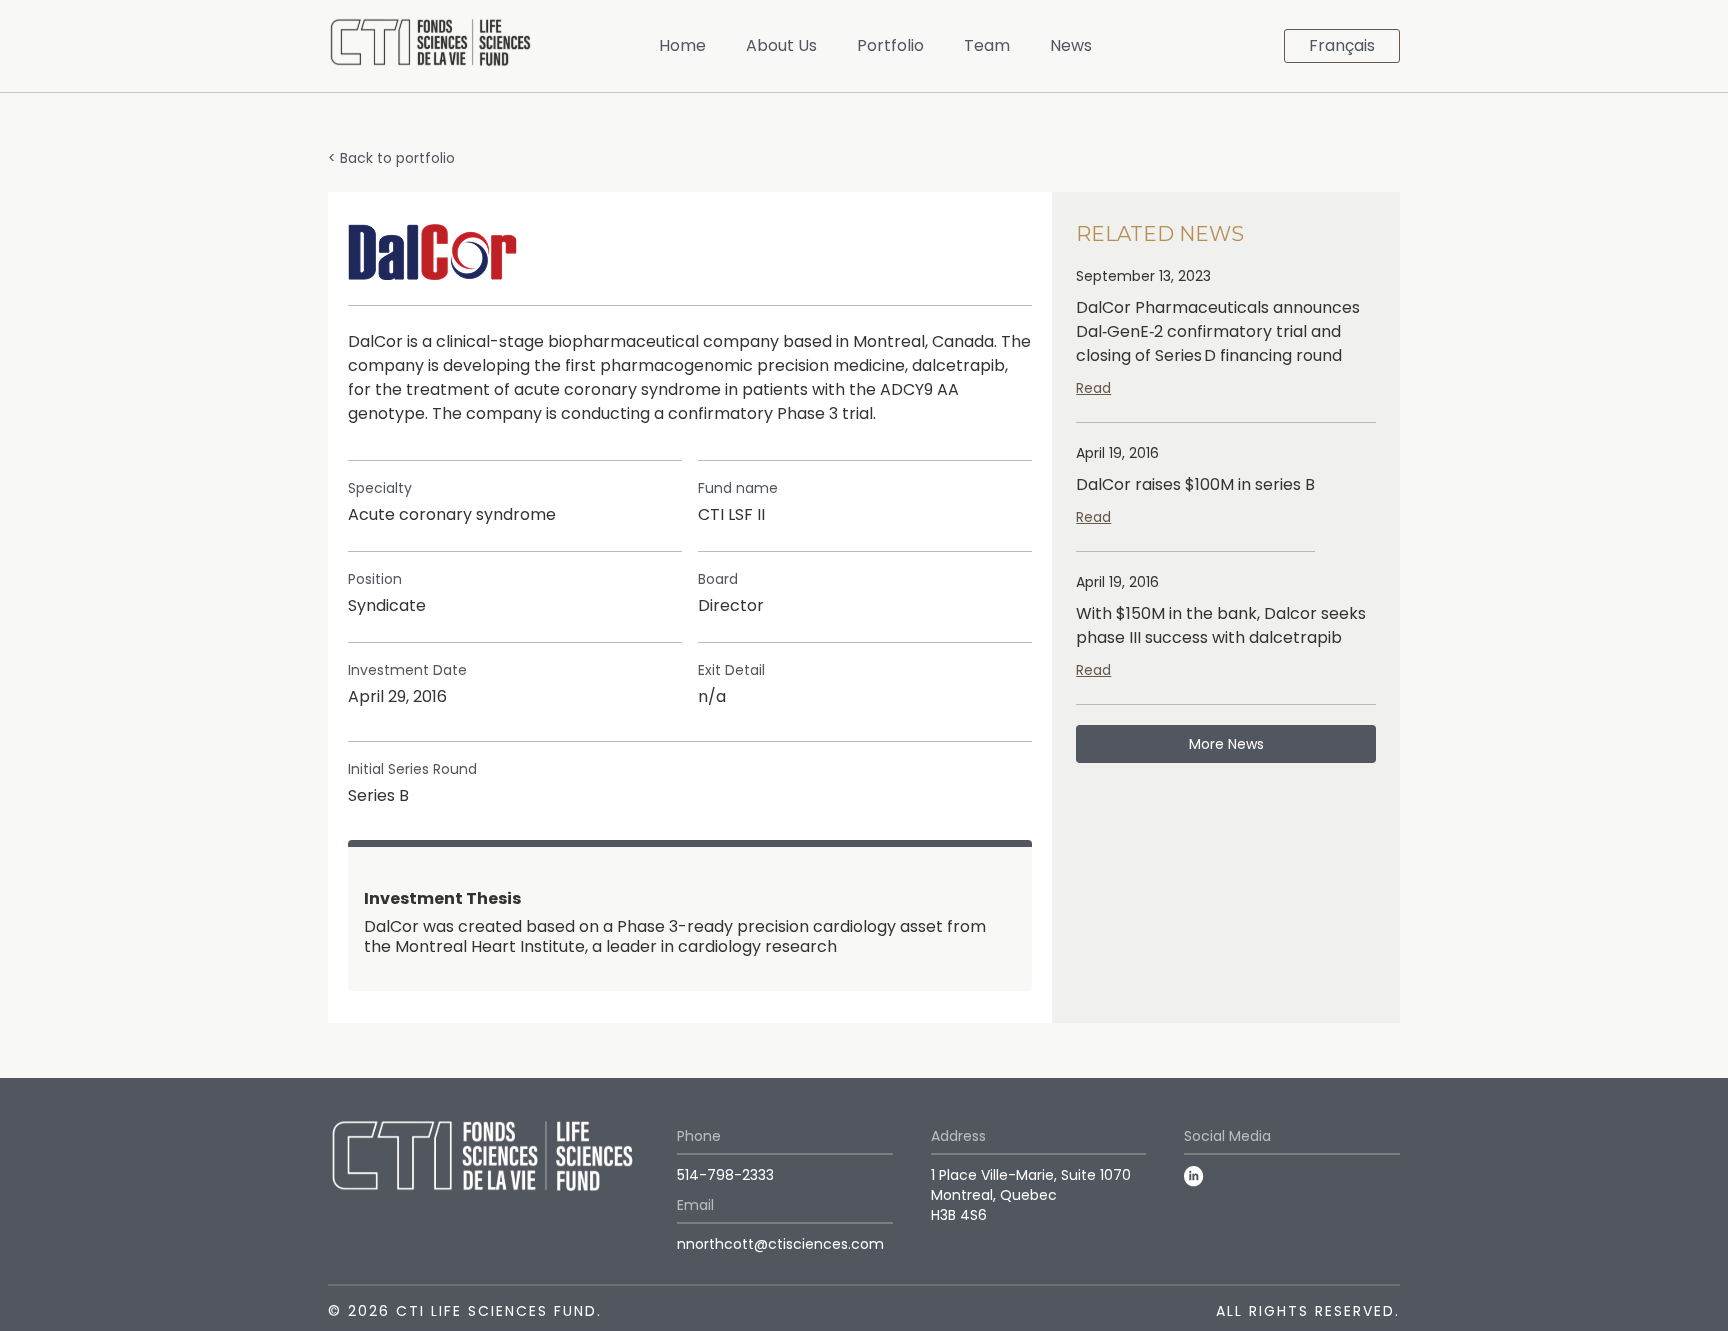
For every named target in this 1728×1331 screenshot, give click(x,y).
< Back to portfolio (391, 158)
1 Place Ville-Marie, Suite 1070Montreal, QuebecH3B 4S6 (1031, 1195)
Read (1093, 388)
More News (1226, 744)
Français (1342, 45)
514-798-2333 (725, 1175)
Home (682, 45)
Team (987, 45)
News (1071, 45)
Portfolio (890, 45)
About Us (781, 45)
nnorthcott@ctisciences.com (780, 1244)
